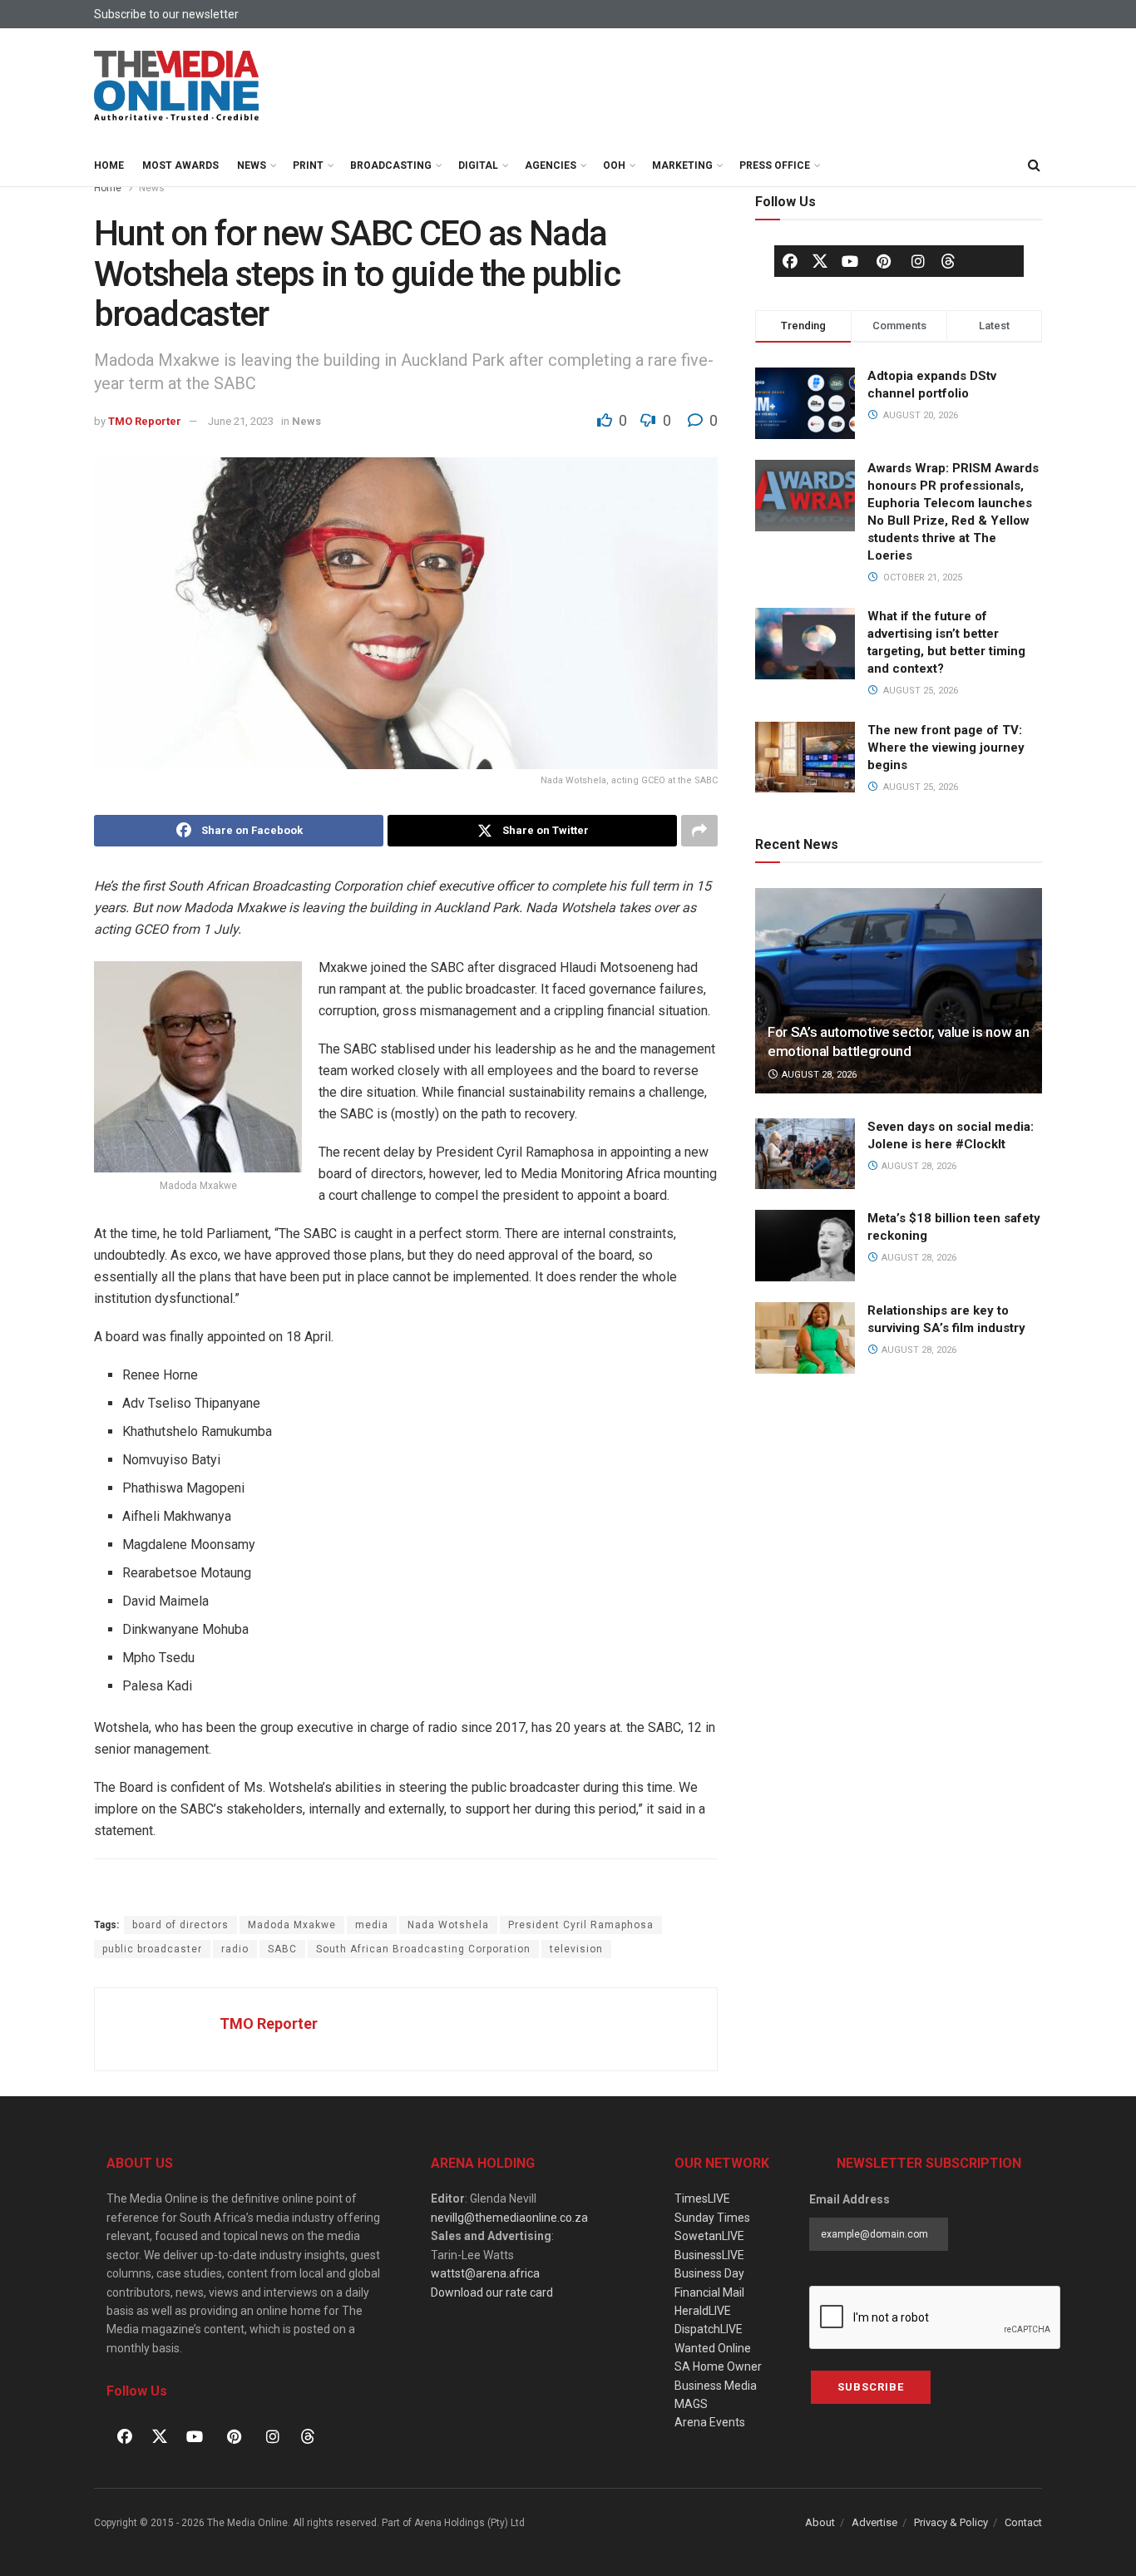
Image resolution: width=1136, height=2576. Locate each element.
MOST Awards (180, 165)
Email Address (850, 2199)
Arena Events (710, 2422)
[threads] (948, 260)
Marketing (682, 165)
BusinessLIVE (709, 2255)
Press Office (775, 165)
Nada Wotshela (448, 1925)
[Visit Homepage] (177, 86)
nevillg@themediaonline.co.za (509, 2218)
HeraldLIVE (703, 2311)
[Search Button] (1034, 165)
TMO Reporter (145, 421)
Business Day (709, 2273)
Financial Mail (709, 2292)
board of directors (180, 1925)
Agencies (551, 165)
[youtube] (850, 261)
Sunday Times (712, 2218)
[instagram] (918, 261)
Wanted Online (713, 2348)
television (576, 1949)
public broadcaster (152, 1949)
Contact (1023, 2522)
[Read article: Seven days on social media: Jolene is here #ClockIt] (805, 1154)
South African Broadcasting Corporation (423, 1949)
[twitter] (820, 260)
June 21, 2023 (241, 421)
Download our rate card (492, 2292)
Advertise (874, 2522)
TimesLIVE (702, 2198)
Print (308, 165)
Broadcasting (391, 165)
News (252, 165)
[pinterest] (884, 261)
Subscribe (871, 2387)
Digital (478, 165)
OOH (614, 165)
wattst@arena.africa (485, 2273)
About (820, 2522)
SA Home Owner (718, 2366)
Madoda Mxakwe (292, 1925)
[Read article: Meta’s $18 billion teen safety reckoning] (805, 1246)
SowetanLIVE (709, 2236)
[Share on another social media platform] (699, 831)
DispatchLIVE (709, 2329)
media (372, 1925)
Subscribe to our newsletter (166, 14)
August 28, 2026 (818, 1075)
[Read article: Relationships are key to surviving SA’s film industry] (805, 1338)
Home (109, 165)
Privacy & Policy (951, 2522)
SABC (282, 1949)
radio (235, 1949)
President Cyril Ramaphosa (581, 1925)
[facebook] (790, 261)
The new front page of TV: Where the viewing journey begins (946, 748)
